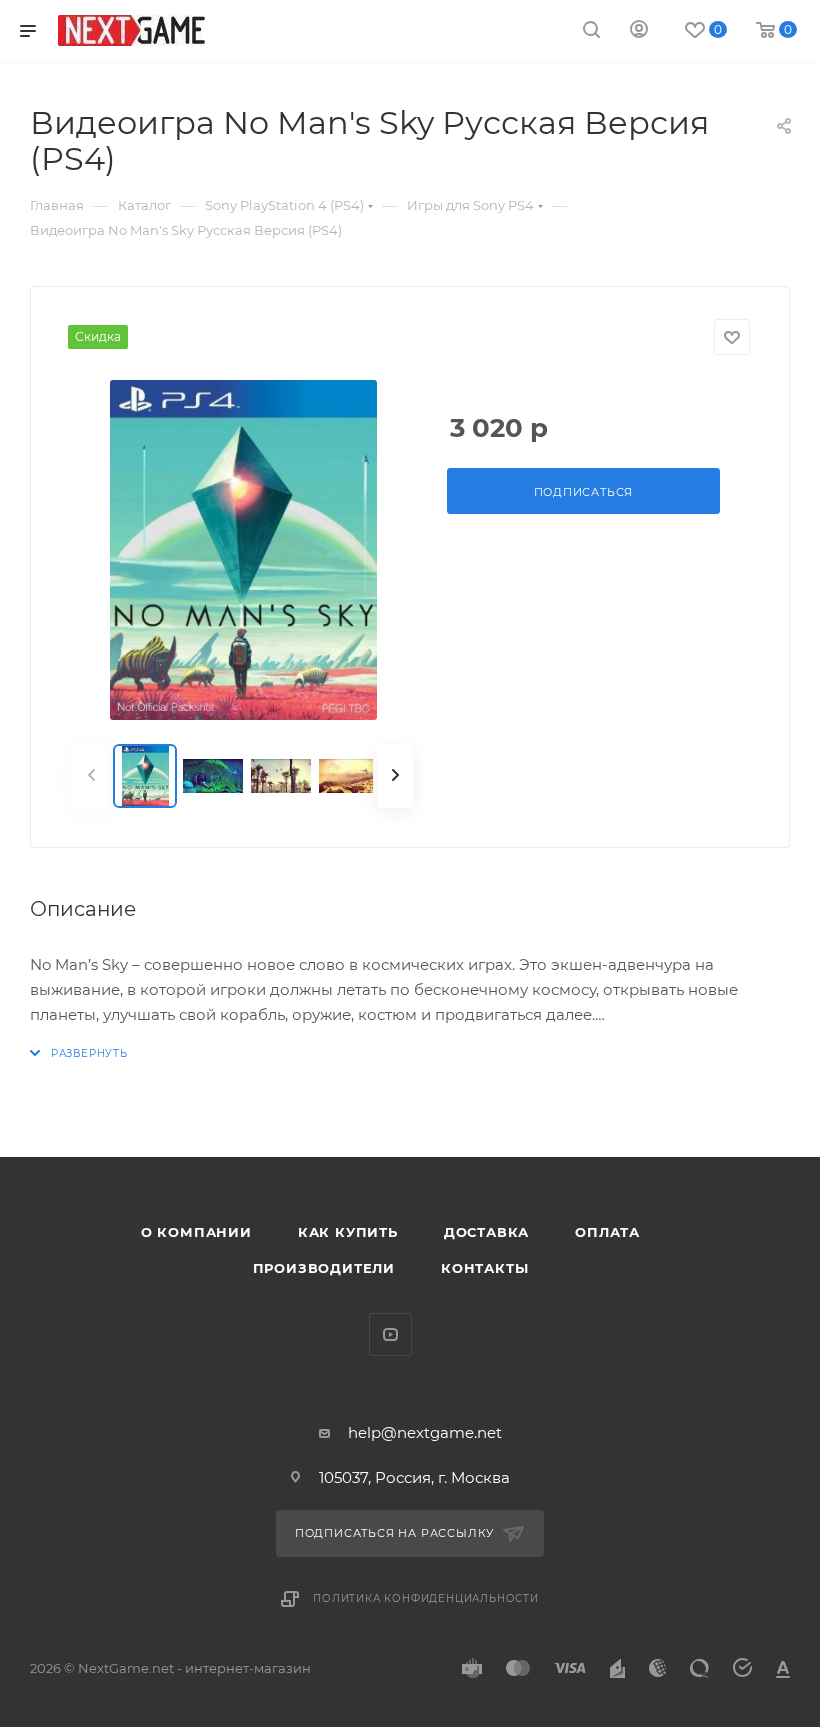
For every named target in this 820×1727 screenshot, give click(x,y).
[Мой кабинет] (639, 31)
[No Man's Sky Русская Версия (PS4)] (243, 550)
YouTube (390, 1334)
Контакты (484, 1268)
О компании (196, 1232)
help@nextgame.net (425, 1432)
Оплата (607, 1232)
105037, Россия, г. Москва (414, 1477)
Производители (324, 1268)
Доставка (486, 1232)
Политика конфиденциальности (426, 1598)
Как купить (348, 1232)
